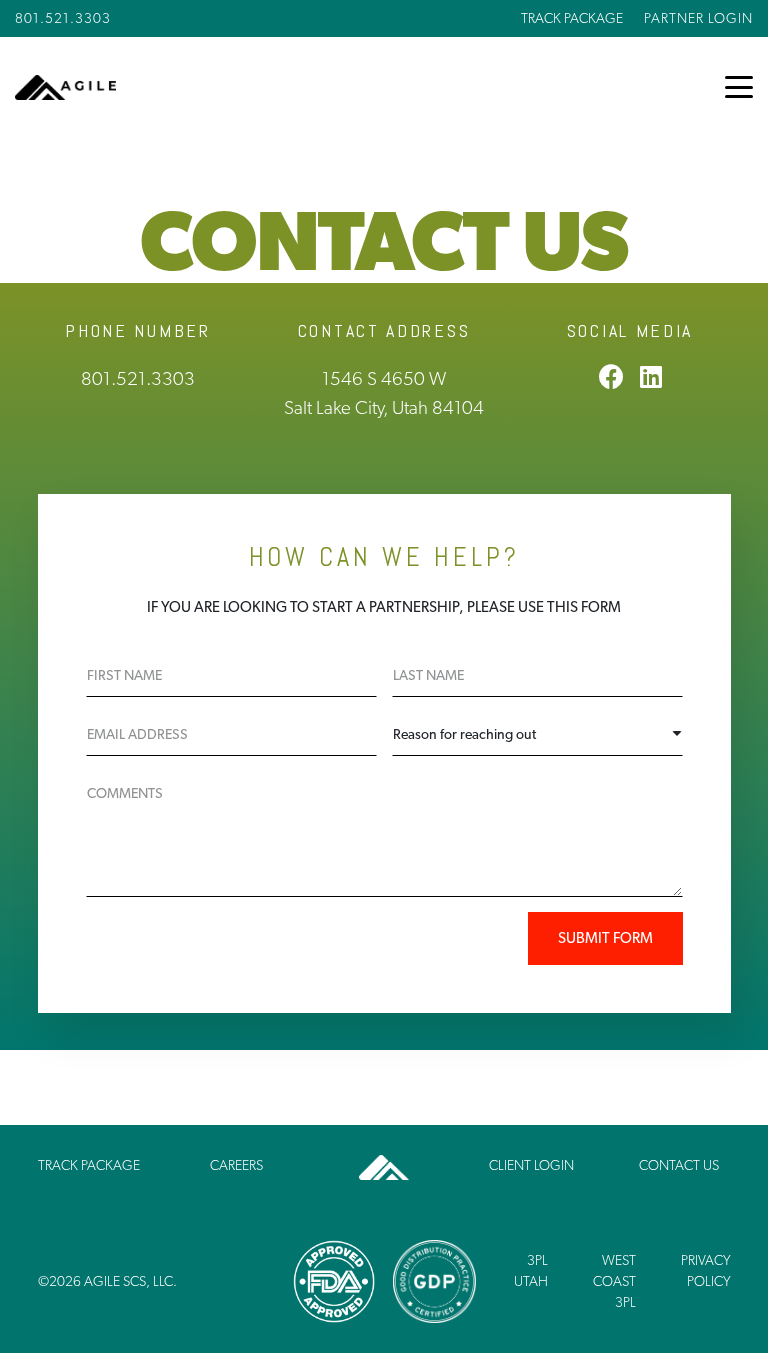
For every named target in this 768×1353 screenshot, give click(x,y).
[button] (739, 87)
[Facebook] (611, 376)
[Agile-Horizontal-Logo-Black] (65, 87)
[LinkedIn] (651, 376)
